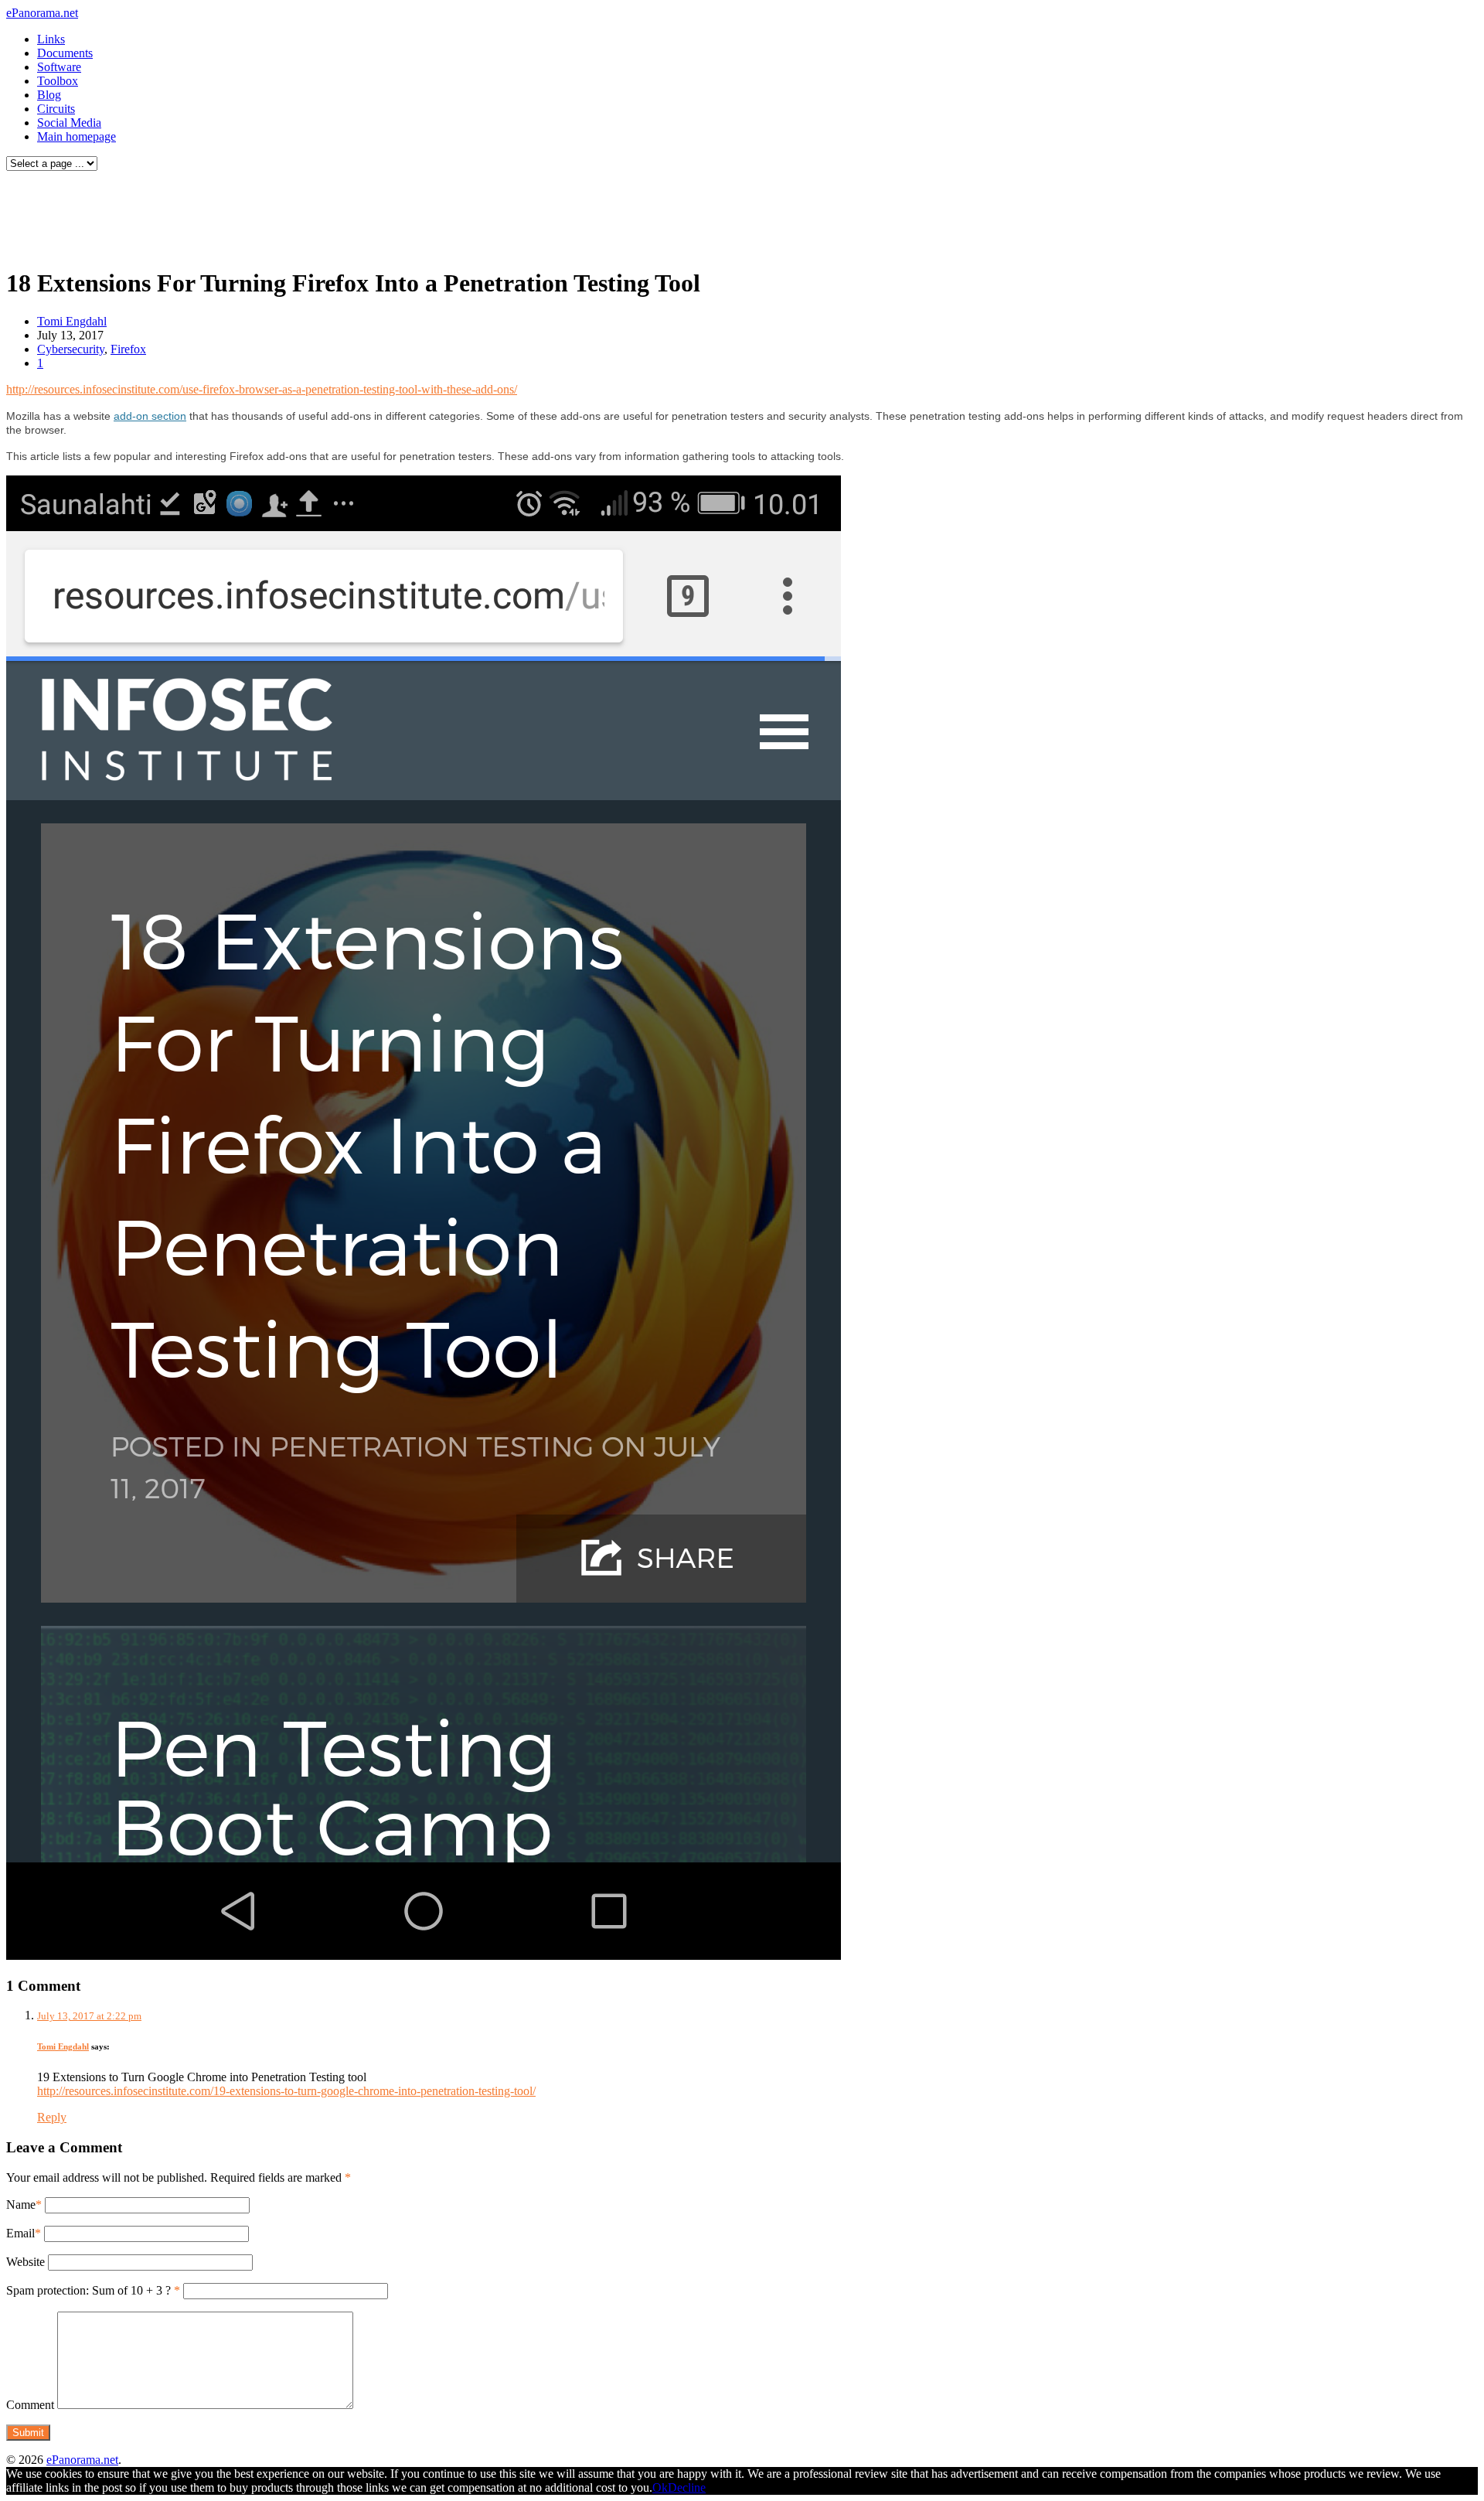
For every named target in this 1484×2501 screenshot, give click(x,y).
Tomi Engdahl (72, 321)
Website (26, 2262)
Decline (687, 2487)
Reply (52, 2117)
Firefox (128, 349)
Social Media (69, 123)
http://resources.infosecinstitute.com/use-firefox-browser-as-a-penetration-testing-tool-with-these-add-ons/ (262, 389)
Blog (49, 95)
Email (20, 2233)
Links (51, 39)
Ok (660, 2487)
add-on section (150, 416)
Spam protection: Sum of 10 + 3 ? (88, 2290)
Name (21, 2205)
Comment (30, 2405)
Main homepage (77, 136)
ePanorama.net (42, 13)
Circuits (56, 109)
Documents (65, 53)
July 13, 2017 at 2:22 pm (89, 2016)
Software (59, 67)
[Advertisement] (297, 215)
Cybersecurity (71, 349)
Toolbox (58, 81)
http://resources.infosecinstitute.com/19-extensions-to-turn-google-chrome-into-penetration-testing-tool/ (286, 2091)
